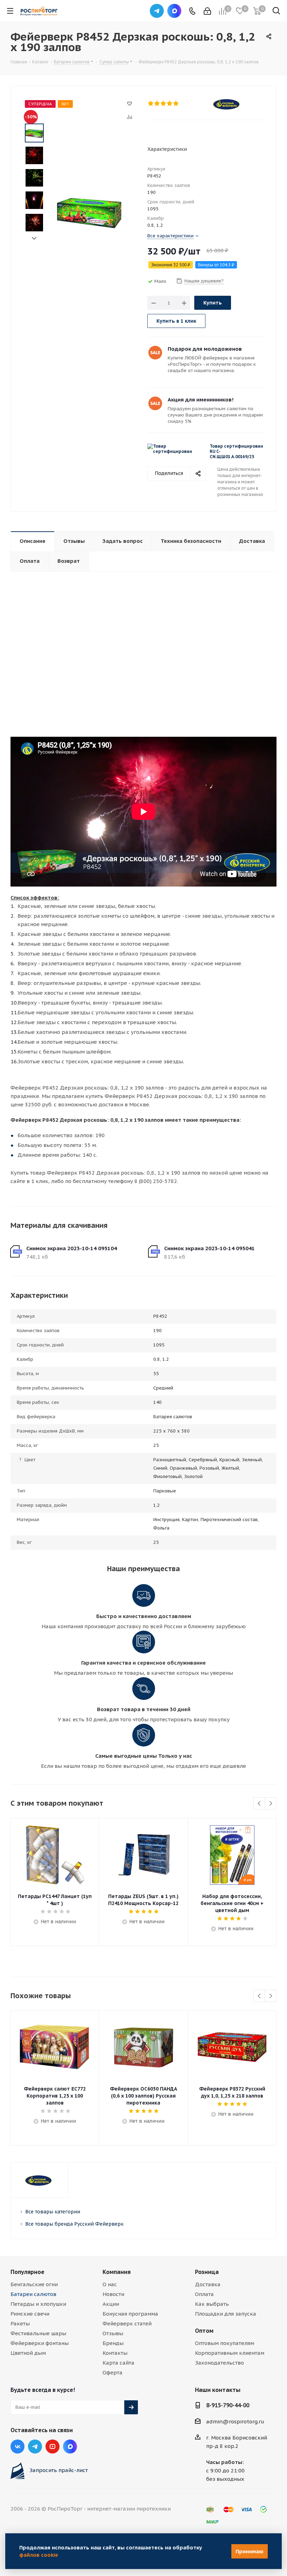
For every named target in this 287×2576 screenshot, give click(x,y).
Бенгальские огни (34, 2284)
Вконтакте (17, 2446)
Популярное (27, 2272)
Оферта (113, 2372)
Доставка (208, 2284)
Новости (113, 2294)
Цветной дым (28, 2353)
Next (34, 239)
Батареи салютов (33, 2294)
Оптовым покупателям (225, 2343)
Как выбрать (212, 2304)
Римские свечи (30, 2314)
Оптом (204, 2331)
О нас (110, 2284)
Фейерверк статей (127, 2323)
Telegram (157, 11)
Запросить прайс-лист (59, 2470)
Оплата (204, 2294)
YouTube (52, 2446)
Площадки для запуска (226, 2314)
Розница (207, 2272)
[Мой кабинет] (207, 11)
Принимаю (250, 2551)
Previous (260, 1804)
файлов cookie (39, 2555)
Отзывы (113, 2333)
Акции (111, 2304)
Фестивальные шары (38, 2333)
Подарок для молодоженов (205, 349)
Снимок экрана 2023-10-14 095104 (72, 1248)
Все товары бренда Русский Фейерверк (74, 2224)
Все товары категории (53, 2212)
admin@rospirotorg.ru (235, 2421)
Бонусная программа (130, 2314)
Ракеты (20, 2323)
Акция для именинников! (201, 400)
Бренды (113, 2343)
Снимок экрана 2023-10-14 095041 (209, 1248)
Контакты (115, 2353)
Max (174, 11)
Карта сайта (118, 2363)
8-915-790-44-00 (228, 2405)
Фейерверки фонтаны (40, 2343)
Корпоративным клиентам (230, 2353)
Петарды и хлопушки (38, 2304)
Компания (117, 2272)
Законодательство (219, 2363)
